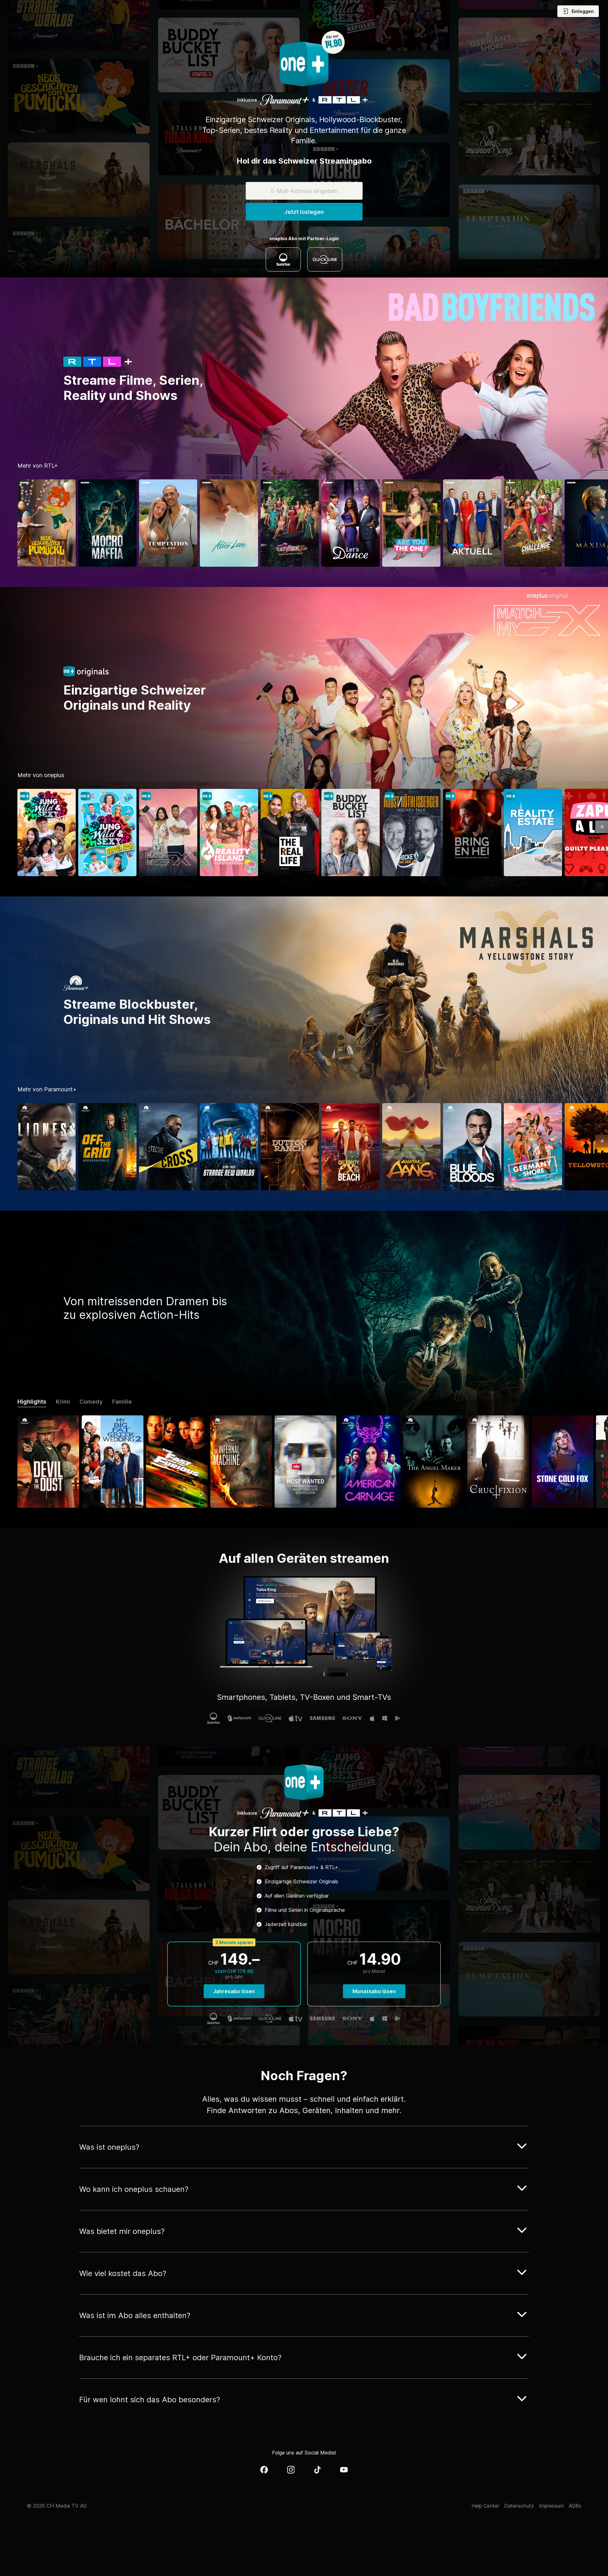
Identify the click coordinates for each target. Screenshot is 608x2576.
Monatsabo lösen (374, 1991)
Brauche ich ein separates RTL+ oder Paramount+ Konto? (180, 2358)
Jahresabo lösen (234, 1991)
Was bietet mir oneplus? (122, 2231)
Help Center (485, 2506)
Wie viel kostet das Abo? (123, 2273)
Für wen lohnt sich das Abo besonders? (150, 2400)
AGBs (575, 2506)
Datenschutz (519, 2506)
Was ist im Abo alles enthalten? (135, 2315)
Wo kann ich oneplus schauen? (134, 2189)
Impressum (551, 2506)
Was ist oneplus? (109, 2147)
